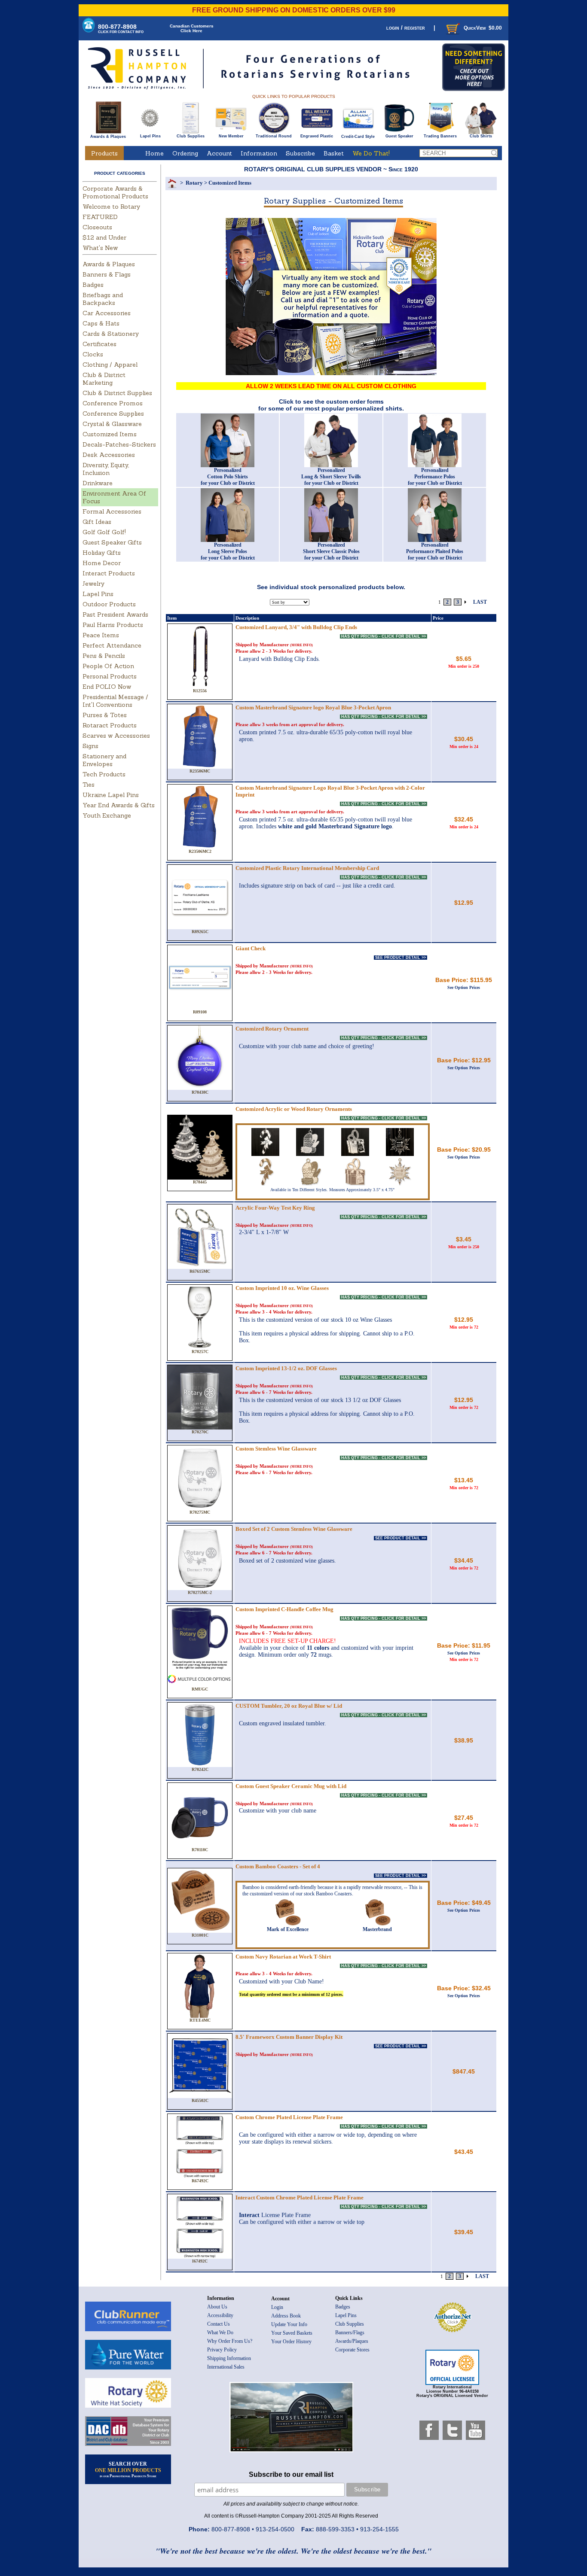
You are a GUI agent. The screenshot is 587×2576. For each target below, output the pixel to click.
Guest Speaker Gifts (112, 542)
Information (259, 153)
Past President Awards (115, 614)
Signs (90, 746)
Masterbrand (377, 1929)
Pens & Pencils (104, 656)
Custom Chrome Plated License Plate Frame (289, 2117)
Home (154, 153)
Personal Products (110, 676)
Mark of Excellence (288, 1929)
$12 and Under (104, 237)
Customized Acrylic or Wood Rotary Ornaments (294, 1109)
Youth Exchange (107, 815)
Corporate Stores (352, 2350)
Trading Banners (440, 136)
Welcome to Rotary (111, 207)
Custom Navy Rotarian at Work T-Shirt (283, 1957)
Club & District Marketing (104, 379)
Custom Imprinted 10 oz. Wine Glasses (282, 1288)
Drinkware (98, 483)
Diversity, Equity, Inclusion (106, 469)
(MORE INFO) (301, 645)
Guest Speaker (399, 136)
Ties (89, 785)
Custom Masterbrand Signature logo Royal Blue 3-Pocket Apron (313, 707)
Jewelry (93, 584)
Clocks (93, 354)
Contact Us (219, 2324)
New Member (231, 136)
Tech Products (104, 774)
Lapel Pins (150, 136)
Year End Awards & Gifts (119, 805)
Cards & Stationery (111, 334)
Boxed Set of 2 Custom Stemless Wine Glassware (294, 1529)
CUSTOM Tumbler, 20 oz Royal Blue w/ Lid (289, 1706)
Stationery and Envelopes (104, 760)
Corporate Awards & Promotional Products (115, 192)
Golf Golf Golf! (104, 532)
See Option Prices (464, 987)
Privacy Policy (222, 2350)
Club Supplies (191, 136)
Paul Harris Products (113, 625)
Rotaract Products (110, 725)
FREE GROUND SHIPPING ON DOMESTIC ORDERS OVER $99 (294, 10)
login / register (406, 28)
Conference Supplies (113, 414)
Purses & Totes (105, 715)
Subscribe (300, 153)
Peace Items (101, 635)
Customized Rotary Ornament (272, 1029)
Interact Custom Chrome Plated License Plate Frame (300, 2197)
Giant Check (251, 948)
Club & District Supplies (117, 393)
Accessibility (220, 2315)
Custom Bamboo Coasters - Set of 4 (278, 1866)
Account (219, 153)
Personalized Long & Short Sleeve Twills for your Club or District (331, 477)
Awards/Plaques (352, 2341)
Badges (93, 285)
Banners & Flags (107, 274)
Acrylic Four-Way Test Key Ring (275, 1208)
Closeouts (97, 227)
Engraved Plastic (317, 136)
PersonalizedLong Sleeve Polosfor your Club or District (228, 551)
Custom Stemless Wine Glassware (276, 1449)
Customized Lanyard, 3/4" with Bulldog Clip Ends (296, 627)
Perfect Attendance (112, 645)
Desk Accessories (109, 455)
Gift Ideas (97, 522)
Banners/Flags (350, 2333)
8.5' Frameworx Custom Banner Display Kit (289, 2037)
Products (104, 153)
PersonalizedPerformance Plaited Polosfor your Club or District (435, 551)
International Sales (226, 2367)
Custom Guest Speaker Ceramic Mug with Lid (291, 1786)
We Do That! (371, 153)
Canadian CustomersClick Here (192, 28)
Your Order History (291, 2342)
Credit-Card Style (358, 137)
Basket (334, 153)
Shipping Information (229, 2358)
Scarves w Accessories (116, 736)
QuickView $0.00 (483, 28)
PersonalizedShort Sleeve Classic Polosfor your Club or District (331, 551)
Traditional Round (274, 136)
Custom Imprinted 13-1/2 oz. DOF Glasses (286, 1368)
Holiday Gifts (102, 553)
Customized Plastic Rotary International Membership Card (307, 868)
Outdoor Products (109, 604)
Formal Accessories (112, 511)
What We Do (220, 2333)
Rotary (194, 183)
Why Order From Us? (230, 2341)
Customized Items (110, 434)
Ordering (185, 153)
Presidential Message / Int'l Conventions (115, 701)
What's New (100, 248)
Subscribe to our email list (291, 2474)
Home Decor (102, 563)
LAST (480, 602)
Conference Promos (113, 403)
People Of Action (108, 666)
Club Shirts (481, 136)
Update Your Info (289, 2324)
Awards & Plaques (108, 137)
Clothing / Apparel (110, 365)
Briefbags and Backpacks (103, 299)
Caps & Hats (101, 323)
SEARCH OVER (128, 2470)
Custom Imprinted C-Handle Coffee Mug (284, 1609)
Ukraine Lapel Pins (111, 795)
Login (277, 2307)
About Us (217, 2307)
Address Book (286, 2316)
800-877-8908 (121, 29)
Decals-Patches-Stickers (119, 444)
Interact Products (109, 573)
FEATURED (100, 217)
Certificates (99, 344)
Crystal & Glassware (112, 424)
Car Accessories (107, 313)
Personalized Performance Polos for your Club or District (435, 477)
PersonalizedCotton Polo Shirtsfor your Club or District (228, 477)
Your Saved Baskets (292, 2333)
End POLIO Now (107, 687)
